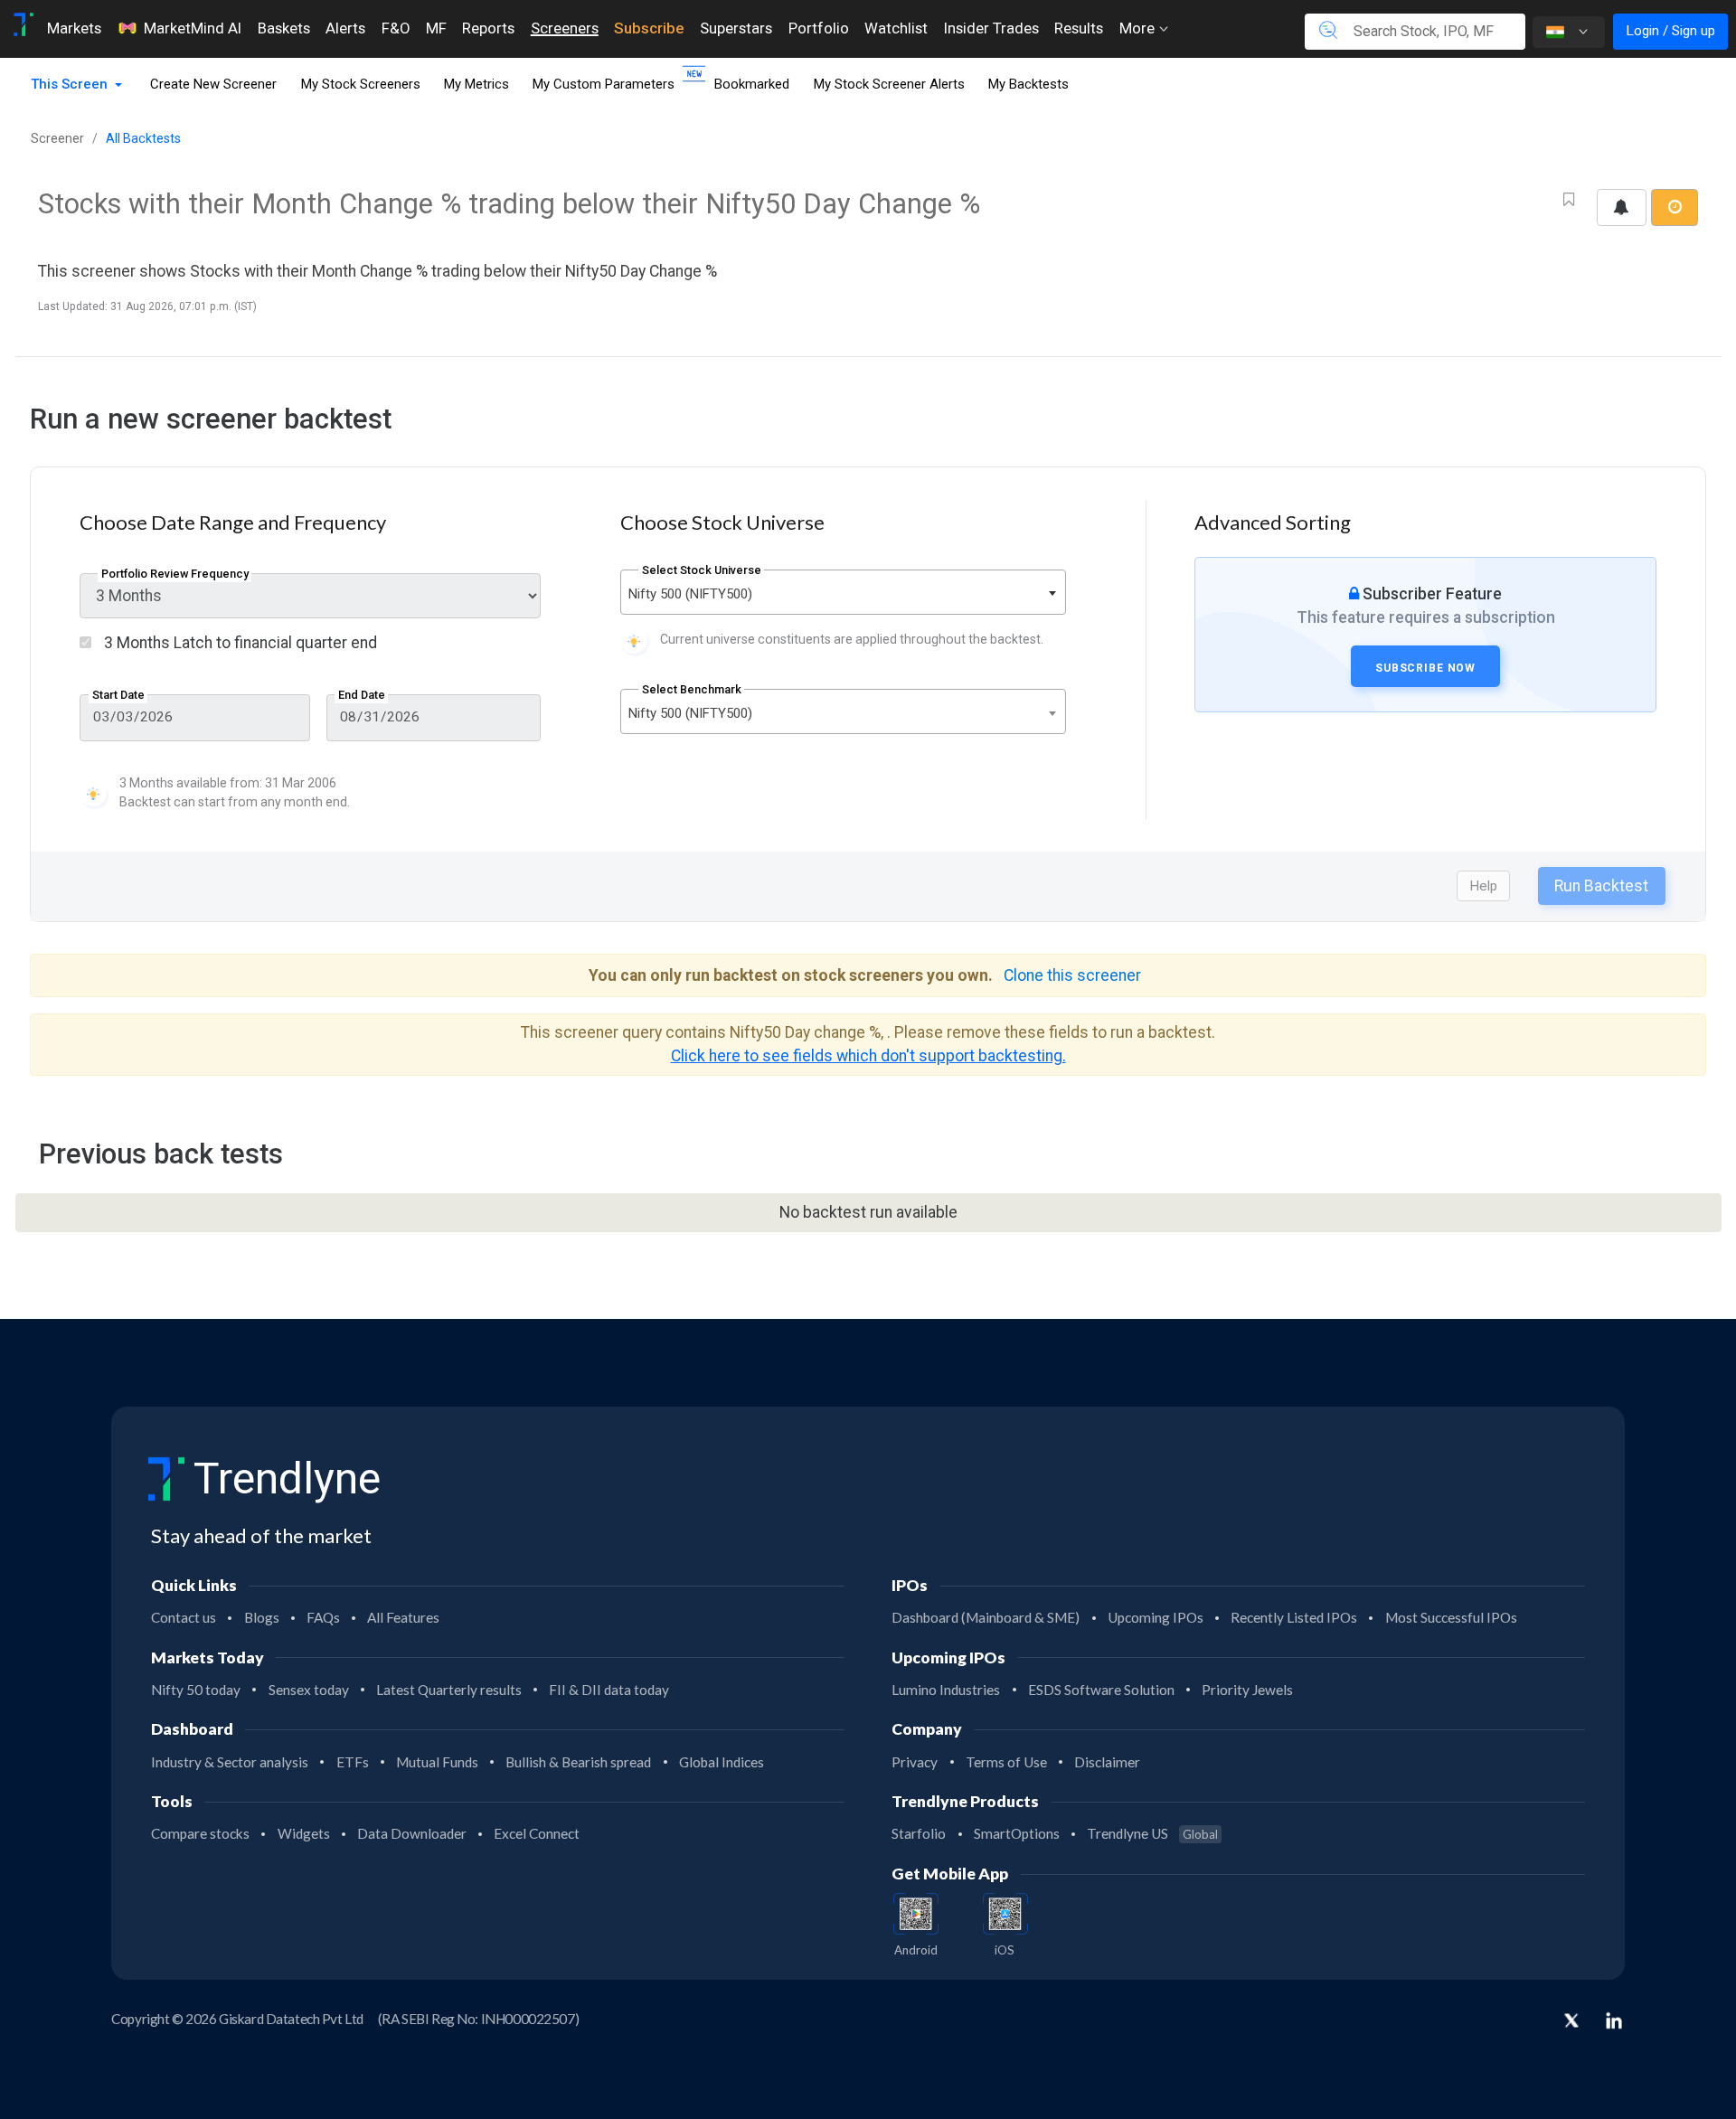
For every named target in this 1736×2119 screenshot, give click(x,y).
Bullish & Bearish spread (578, 1762)
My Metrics (476, 84)
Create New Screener (213, 84)
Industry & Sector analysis (230, 1762)
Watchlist (896, 28)
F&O (396, 28)
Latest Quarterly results (449, 1690)
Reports (488, 28)
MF (436, 28)
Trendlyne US (1152, 1833)
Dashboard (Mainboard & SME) (986, 1617)
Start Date (118, 695)
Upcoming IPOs (1156, 1617)
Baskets (284, 28)
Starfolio (919, 1833)
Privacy (915, 1762)
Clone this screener (1072, 975)
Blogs (262, 1617)
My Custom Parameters (604, 84)
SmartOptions (1017, 1833)
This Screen (71, 84)
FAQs (323, 1617)
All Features (403, 1617)
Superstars (736, 28)
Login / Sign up (1670, 31)
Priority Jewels (1247, 1690)
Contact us (184, 1617)
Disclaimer (1107, 1762)
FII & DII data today (609, 1690)
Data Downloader (412, 1833)
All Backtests (143, 138)
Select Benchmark (692, 689)
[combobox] (843, 592)
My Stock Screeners (361, 84)
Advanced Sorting (1273, 522)
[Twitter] (1571, 2022)
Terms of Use (1006, 1762)
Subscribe (649, 28)
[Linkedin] (1614, 2020)
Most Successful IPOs (1451, 1617)
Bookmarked (752, 84)
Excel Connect (537, 1833)
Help (1483, 886)
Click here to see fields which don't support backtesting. (868, 1056)
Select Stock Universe (702, 570)
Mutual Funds (437, 1762)
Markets (74, 28)
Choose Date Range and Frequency (233, 522)
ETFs (353, 1762)
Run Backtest (1601, 886)
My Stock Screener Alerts (889, 84)
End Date (362, 695)
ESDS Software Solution (1101, 1690)
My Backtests (1028, 84)
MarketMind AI (193, 28)
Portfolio (819, 28)
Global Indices (722, 1762)
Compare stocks (200, 1833)
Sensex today (309, 1690)
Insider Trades (991, 28)
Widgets (304, 1833)
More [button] (1139, 28)
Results (1079, 28)
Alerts (345, 28)
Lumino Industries (946, 1690)
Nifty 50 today (196, 1690)
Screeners (565, 28)
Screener (57, 138)
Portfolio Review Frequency (175, 574)
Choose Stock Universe (722, 522)
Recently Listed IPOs (1294, 1617)
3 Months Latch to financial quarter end (239, 643)
